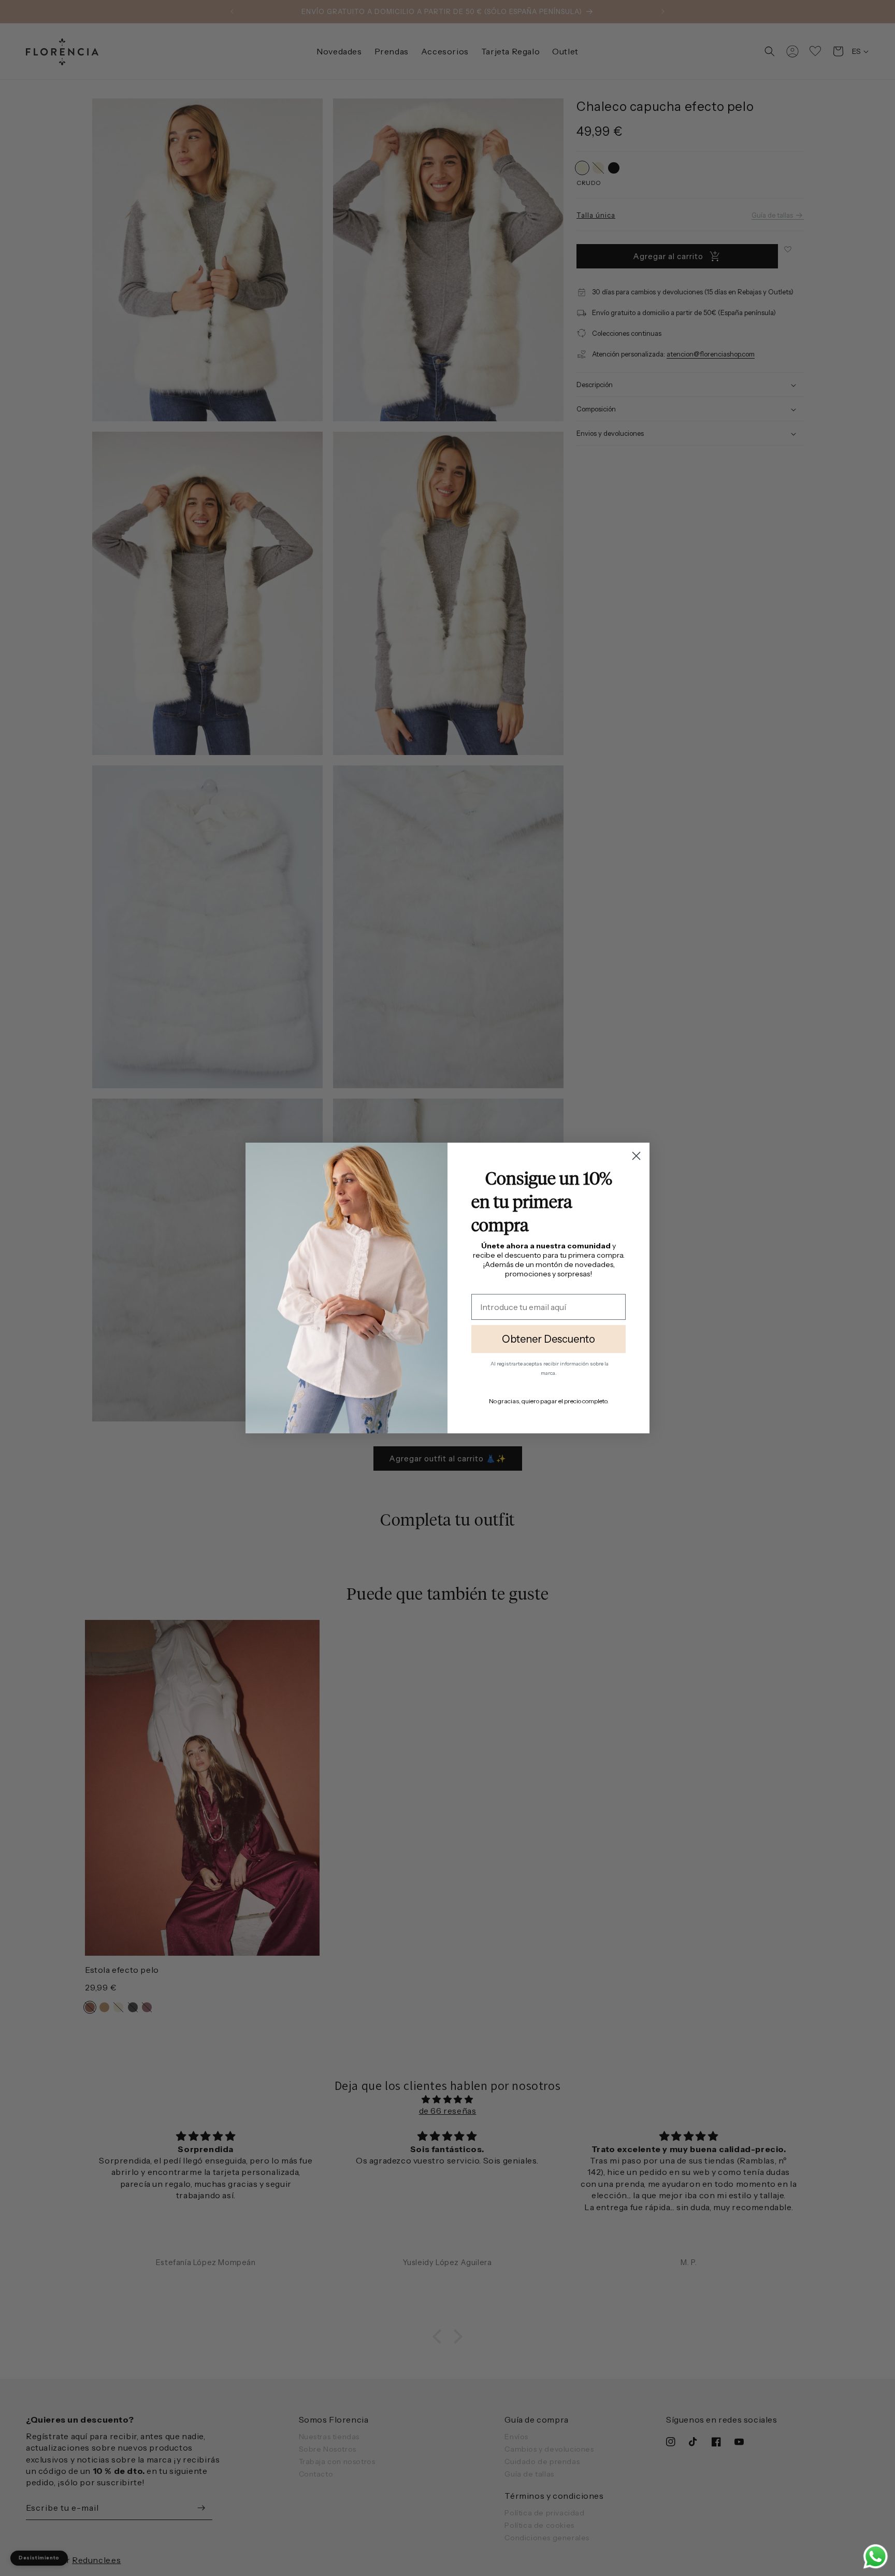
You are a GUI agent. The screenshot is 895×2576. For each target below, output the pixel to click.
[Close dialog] (636, 1156)
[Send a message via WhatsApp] (876, 2557)
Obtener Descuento (548, 1339)
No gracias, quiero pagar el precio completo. (549, 1401)
